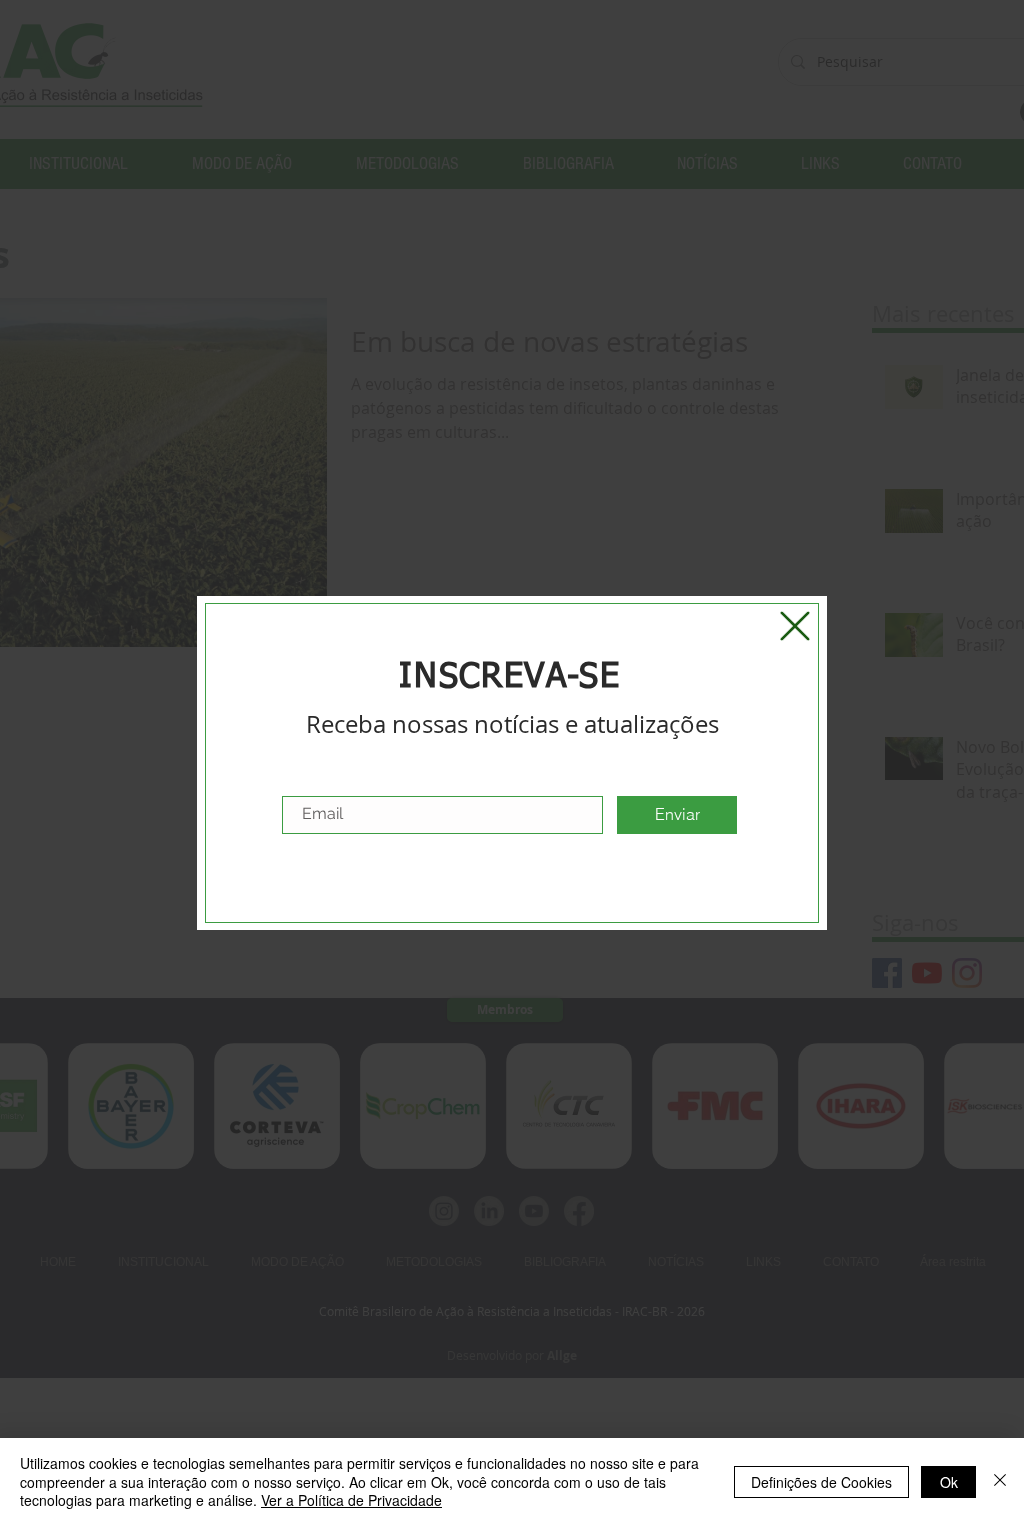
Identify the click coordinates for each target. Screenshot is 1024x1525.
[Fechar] (1000, 1481)
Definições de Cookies (821, 1482)
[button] (795, 626)
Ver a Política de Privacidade (351, 1500)
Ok (949, 1482)
